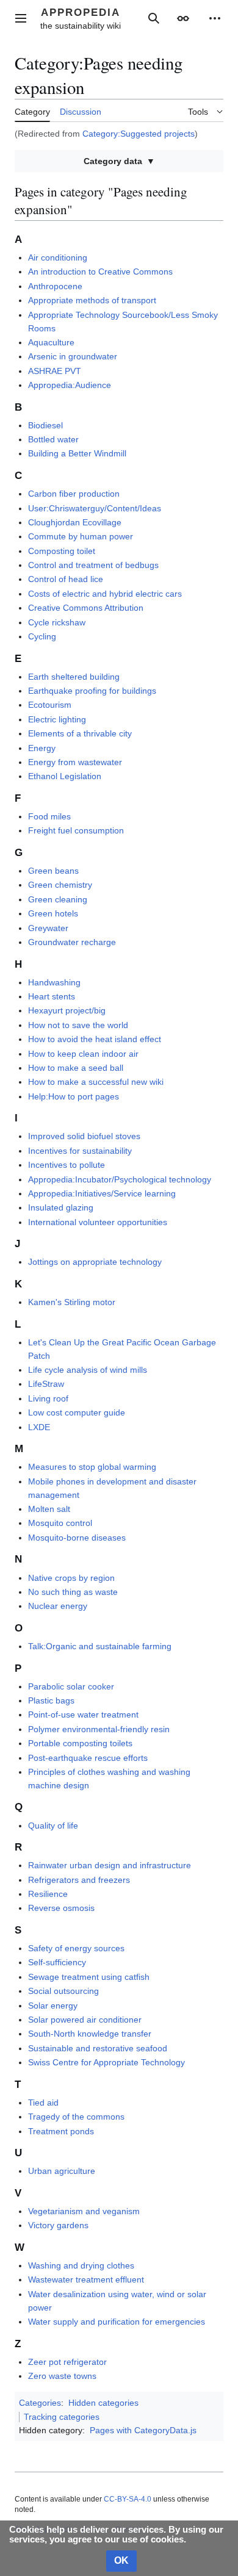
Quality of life (53, 1826)
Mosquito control (60, 1523)
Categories (40, 2403)
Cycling (42, 636)
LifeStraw (46, 1384)
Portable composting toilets (80, 1743)
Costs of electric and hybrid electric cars (105, 594)
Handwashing (54, 982)
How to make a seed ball (76, 1068)
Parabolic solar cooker (71, 1686)
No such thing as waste (73, 1592)
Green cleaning (58, 899)
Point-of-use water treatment (83, 1714)
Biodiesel (45, 425)
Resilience (48, 1894)
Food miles (49, 816)
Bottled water (53, 439)
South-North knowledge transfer (90, 2034)
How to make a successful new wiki (96, 1082)
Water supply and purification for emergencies (117, 2322)
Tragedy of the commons (76, 2117)
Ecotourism (50, 705)
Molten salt (49, 1509)
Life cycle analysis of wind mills (88, 1370)
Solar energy (53, 2006)
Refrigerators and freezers (79, 1880)
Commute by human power (81, 536)
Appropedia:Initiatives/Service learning (102, 1193)
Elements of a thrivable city (80, 733)
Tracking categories (62, 2417)
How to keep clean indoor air (83, 1054)
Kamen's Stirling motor (72, 1302)
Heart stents (52, 996)
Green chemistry (60, 885)
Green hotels (53, 913)
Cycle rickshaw (57, 622)
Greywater (48, 928)
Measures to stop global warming (92, 1467)
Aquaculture (51, 342)
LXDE (39, 1427)
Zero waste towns (62, 2376)
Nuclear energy (58, 1606)
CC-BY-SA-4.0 (128, 2499)
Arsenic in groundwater (73, 356)
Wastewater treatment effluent (86, 2279)
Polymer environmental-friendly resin (99, 1729)
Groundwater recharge (72, 942)
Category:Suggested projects (139, 134)
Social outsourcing (63, 1991)
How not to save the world (78, 1025)
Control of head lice (66, 579)
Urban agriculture (62, 2171)
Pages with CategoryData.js (143, 2430)
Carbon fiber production (74, 494)
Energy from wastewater (75, 762)
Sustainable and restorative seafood (98, 2048)
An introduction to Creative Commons (100, 272)
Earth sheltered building (74, 677)
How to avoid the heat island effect (95, 1039)
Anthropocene (55, 286)
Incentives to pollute (67, 1165)
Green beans (53, 871)
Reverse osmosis (61, 1908)
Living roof (48, 1398)
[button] (21, 18)
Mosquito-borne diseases (77, 1538)
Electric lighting (57, 719)
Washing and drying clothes (81, 2265)
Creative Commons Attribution (86, 608)
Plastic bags (51, 1700)
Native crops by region (71, 1578)
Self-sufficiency (57, 1962)
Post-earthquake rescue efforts (88, 1758)
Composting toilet (62, 551)
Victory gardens (58, 2225)
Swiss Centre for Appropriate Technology (106, 2062)
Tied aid (43, 2103)
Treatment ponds (61, 2131)
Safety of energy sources (76, 1948)
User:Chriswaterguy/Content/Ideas (95, 508)
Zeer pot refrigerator (67, 2362)
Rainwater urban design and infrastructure (110, 1865)
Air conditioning (58, 257)
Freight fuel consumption (76, 830)
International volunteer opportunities (98, 1222)
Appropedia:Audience (70, 385)
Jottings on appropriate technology (95, 1262)
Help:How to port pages (74, 1096)
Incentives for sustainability (80, 1151)
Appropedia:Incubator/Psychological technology (120, 1179)
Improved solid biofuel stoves (84, 1136)
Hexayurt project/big (67, 1010)
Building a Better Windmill (77, 453)
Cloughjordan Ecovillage (75, 522)
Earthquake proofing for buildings (92, 691)
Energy (42, 748)
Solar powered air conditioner (85, 2020)
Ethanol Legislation (65, 776)
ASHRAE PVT (55, 371)
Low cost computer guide (77, 1412)
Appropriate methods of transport (92, 300)
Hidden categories (103, 2403)
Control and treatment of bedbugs (93, 565)
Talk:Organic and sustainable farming (100, 1646)
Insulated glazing (61, 1207)
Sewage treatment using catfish (89, 1977)
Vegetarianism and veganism (84, 2211)
